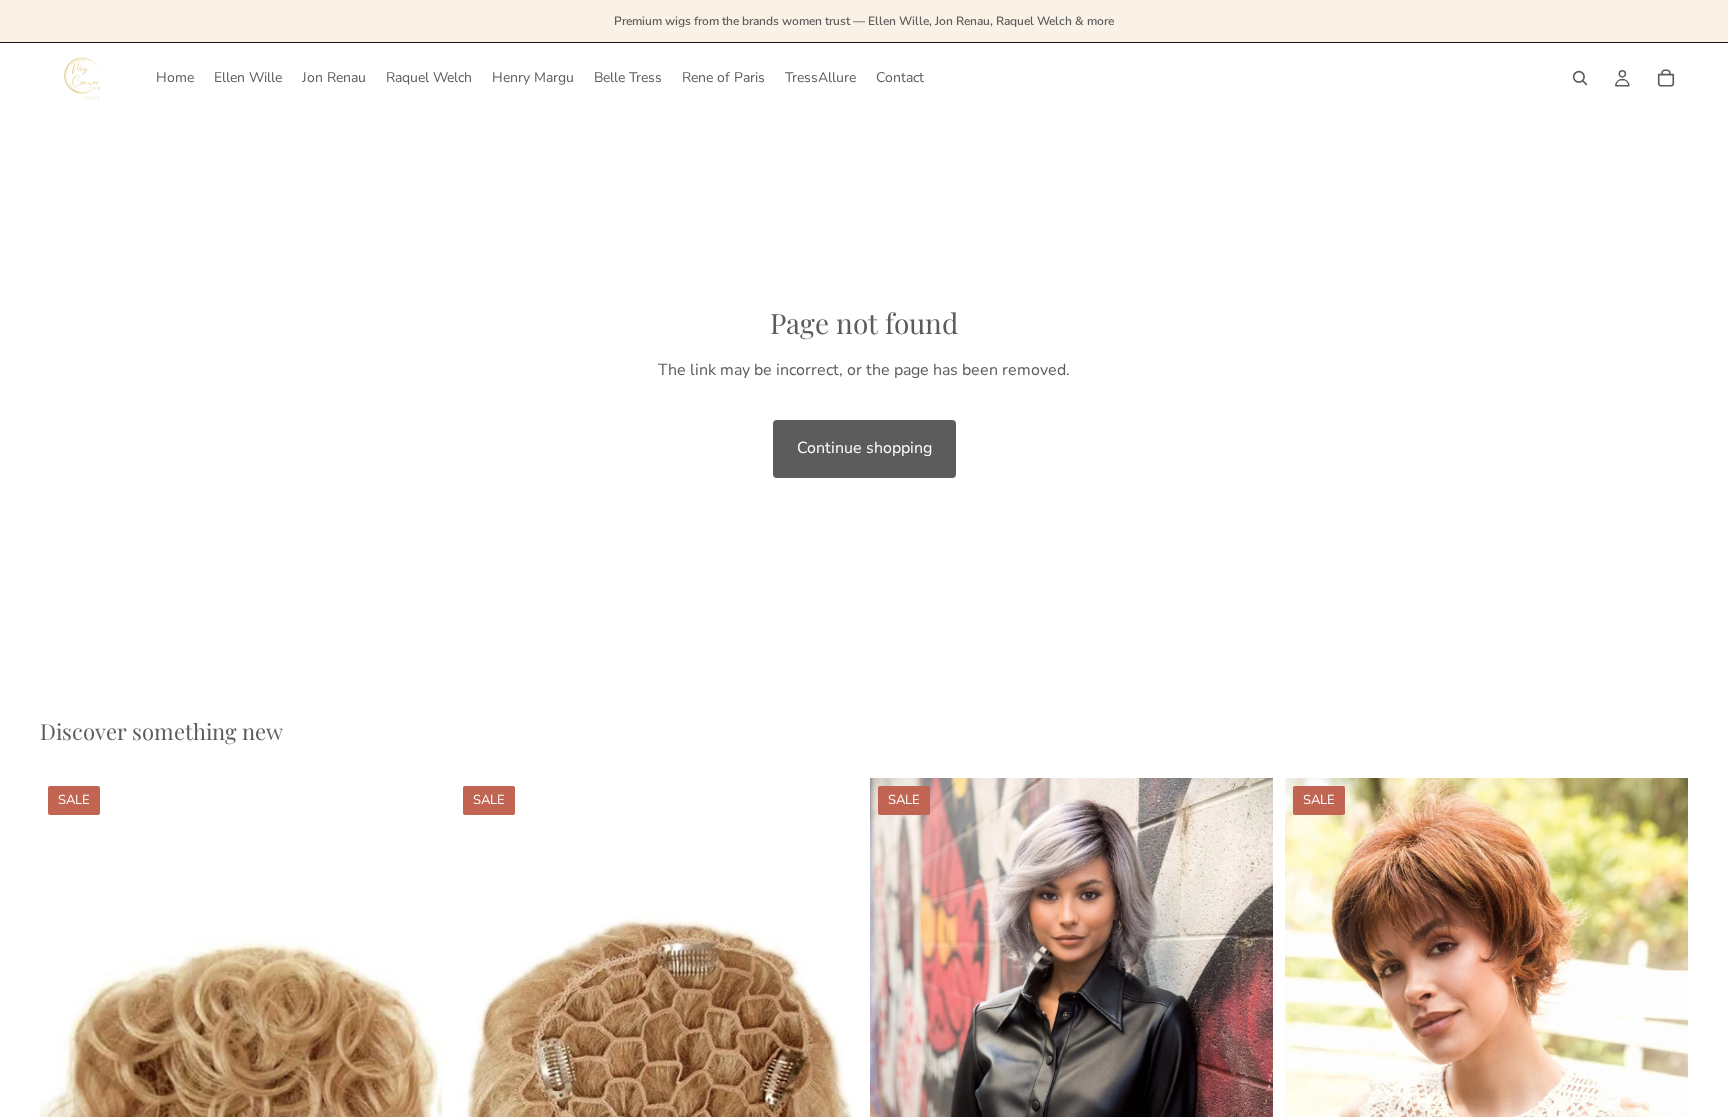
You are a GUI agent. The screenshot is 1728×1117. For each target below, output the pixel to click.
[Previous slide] (485, 1080)
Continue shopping (864, 448)
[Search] (1580, 78)
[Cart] (1666, 78)
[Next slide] (828, 1080)
